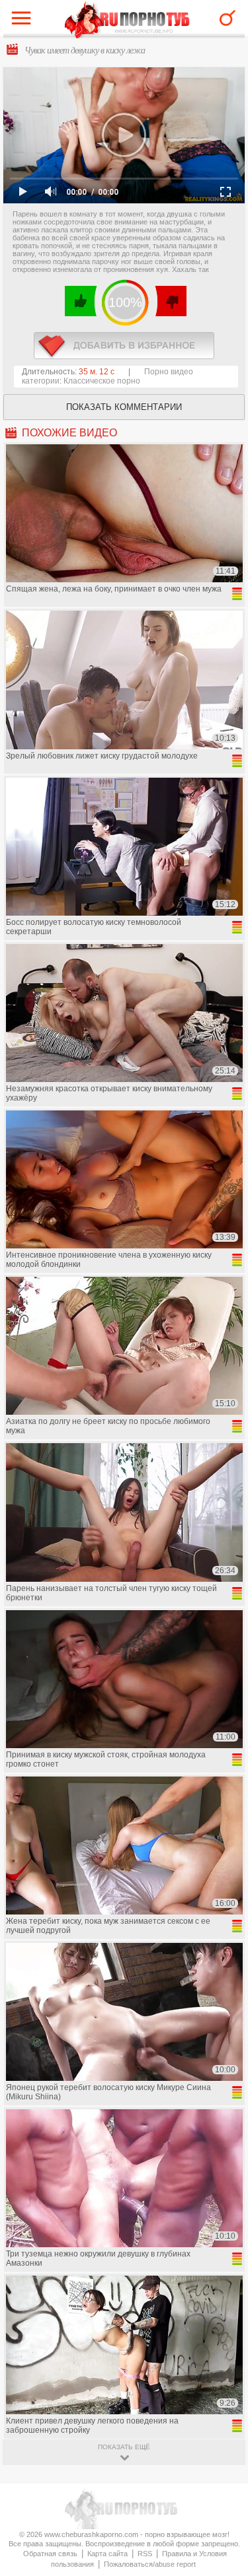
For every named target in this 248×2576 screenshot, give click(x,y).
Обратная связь (50, 2554)
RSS (145, 2554)
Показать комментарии (124, 407)
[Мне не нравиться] (170, 301)
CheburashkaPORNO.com (127, 21)
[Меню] (24, 21)
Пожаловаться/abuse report (150, 2564)
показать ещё (124, 2447)
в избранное (124, 346)
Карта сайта (107, 2554)
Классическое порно (102, 381)
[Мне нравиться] (81, 301)
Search (227, 18)
